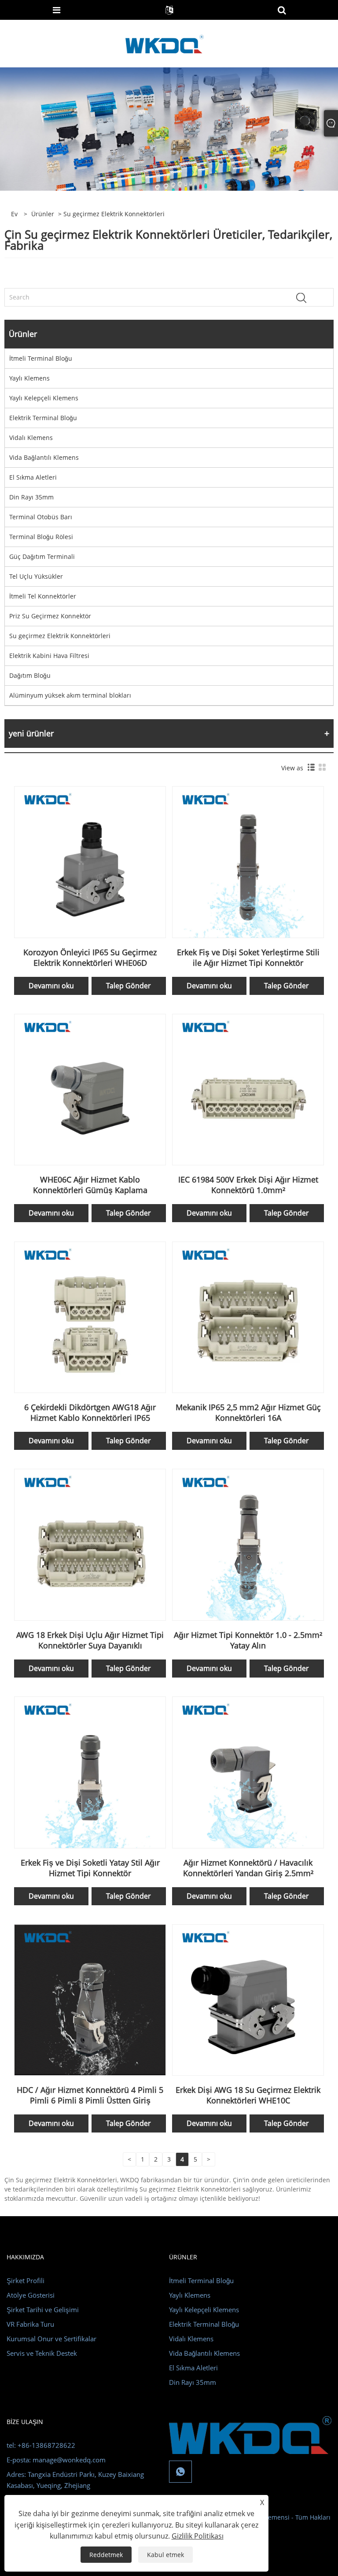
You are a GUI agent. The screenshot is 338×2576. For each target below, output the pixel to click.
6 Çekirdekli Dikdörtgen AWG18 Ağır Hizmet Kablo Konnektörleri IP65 (90, 1412)
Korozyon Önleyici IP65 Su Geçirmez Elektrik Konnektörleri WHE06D (90, 957)
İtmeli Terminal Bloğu (41, 358)
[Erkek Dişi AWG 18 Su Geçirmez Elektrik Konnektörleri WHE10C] (248, 1999)
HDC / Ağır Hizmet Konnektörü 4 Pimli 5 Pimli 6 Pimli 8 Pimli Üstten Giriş (90, 2095)
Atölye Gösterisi (31, 2295)
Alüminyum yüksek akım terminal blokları (70, 695)
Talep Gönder (129, 986)
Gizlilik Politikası (198, 2536)
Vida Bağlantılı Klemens (44, 457)
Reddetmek (106, 2555)
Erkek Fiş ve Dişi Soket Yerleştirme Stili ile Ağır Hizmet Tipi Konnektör (248, 957)
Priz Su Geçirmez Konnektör (50, 616)
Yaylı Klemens (29, 378)
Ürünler (43, 214)
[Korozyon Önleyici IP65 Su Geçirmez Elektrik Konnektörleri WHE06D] (90, 861)
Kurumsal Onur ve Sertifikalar (51, 2339)
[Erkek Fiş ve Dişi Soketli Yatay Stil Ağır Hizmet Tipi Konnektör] (90, 1772)
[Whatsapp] (180, 2472)
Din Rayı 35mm (31, 497)
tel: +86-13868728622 (41, 2445)
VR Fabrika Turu (30, 2324)
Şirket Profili (26, 2280)
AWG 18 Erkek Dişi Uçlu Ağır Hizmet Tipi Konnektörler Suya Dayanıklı (90, 1640)
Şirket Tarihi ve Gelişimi (43, 2310)
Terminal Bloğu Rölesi (41, 537)
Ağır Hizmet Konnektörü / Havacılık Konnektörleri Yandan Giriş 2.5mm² (248, 1868)
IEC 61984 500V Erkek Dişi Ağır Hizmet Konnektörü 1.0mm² (248, 1185)
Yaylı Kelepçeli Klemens (44, 398)
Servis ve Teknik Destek (42, 2353)
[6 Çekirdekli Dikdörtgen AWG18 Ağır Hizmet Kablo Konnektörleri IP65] (90, 1317)
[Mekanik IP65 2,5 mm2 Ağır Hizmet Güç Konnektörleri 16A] (248, 1317)
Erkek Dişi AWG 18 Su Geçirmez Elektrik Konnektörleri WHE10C (248, 2095)
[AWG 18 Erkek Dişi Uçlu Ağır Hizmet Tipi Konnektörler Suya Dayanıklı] (90, 1544)
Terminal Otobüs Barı (41, 517)
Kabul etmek (165, 2555)
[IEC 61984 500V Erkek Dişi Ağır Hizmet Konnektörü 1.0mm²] (248, 1089)
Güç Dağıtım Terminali (42, 556)
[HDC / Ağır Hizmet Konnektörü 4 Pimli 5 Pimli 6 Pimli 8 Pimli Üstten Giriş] (90, 1999)
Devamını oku (51, 986)
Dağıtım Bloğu (30, 675)
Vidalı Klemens (31, 438)
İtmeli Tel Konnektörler (43, 596)
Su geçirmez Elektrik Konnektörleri (60, 636)
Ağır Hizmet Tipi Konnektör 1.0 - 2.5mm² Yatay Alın (248, 1640)
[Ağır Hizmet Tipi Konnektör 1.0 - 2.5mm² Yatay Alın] (248, 1544)
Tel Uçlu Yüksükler (36, 576)
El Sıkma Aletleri (33, 477)
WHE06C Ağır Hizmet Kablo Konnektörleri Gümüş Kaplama (90, 1185)
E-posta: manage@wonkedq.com (56, 2460)
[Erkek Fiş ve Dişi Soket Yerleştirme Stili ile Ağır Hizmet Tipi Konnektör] (248, 861)
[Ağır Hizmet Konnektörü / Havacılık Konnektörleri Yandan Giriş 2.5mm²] (248, 1772)
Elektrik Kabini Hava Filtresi (49, 656)
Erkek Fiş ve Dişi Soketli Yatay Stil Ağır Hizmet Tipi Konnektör (90, 1868)
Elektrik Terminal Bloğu (43, 418)
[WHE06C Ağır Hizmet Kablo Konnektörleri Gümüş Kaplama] (90, 1089)
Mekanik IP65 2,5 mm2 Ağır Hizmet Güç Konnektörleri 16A (248, 1412)
